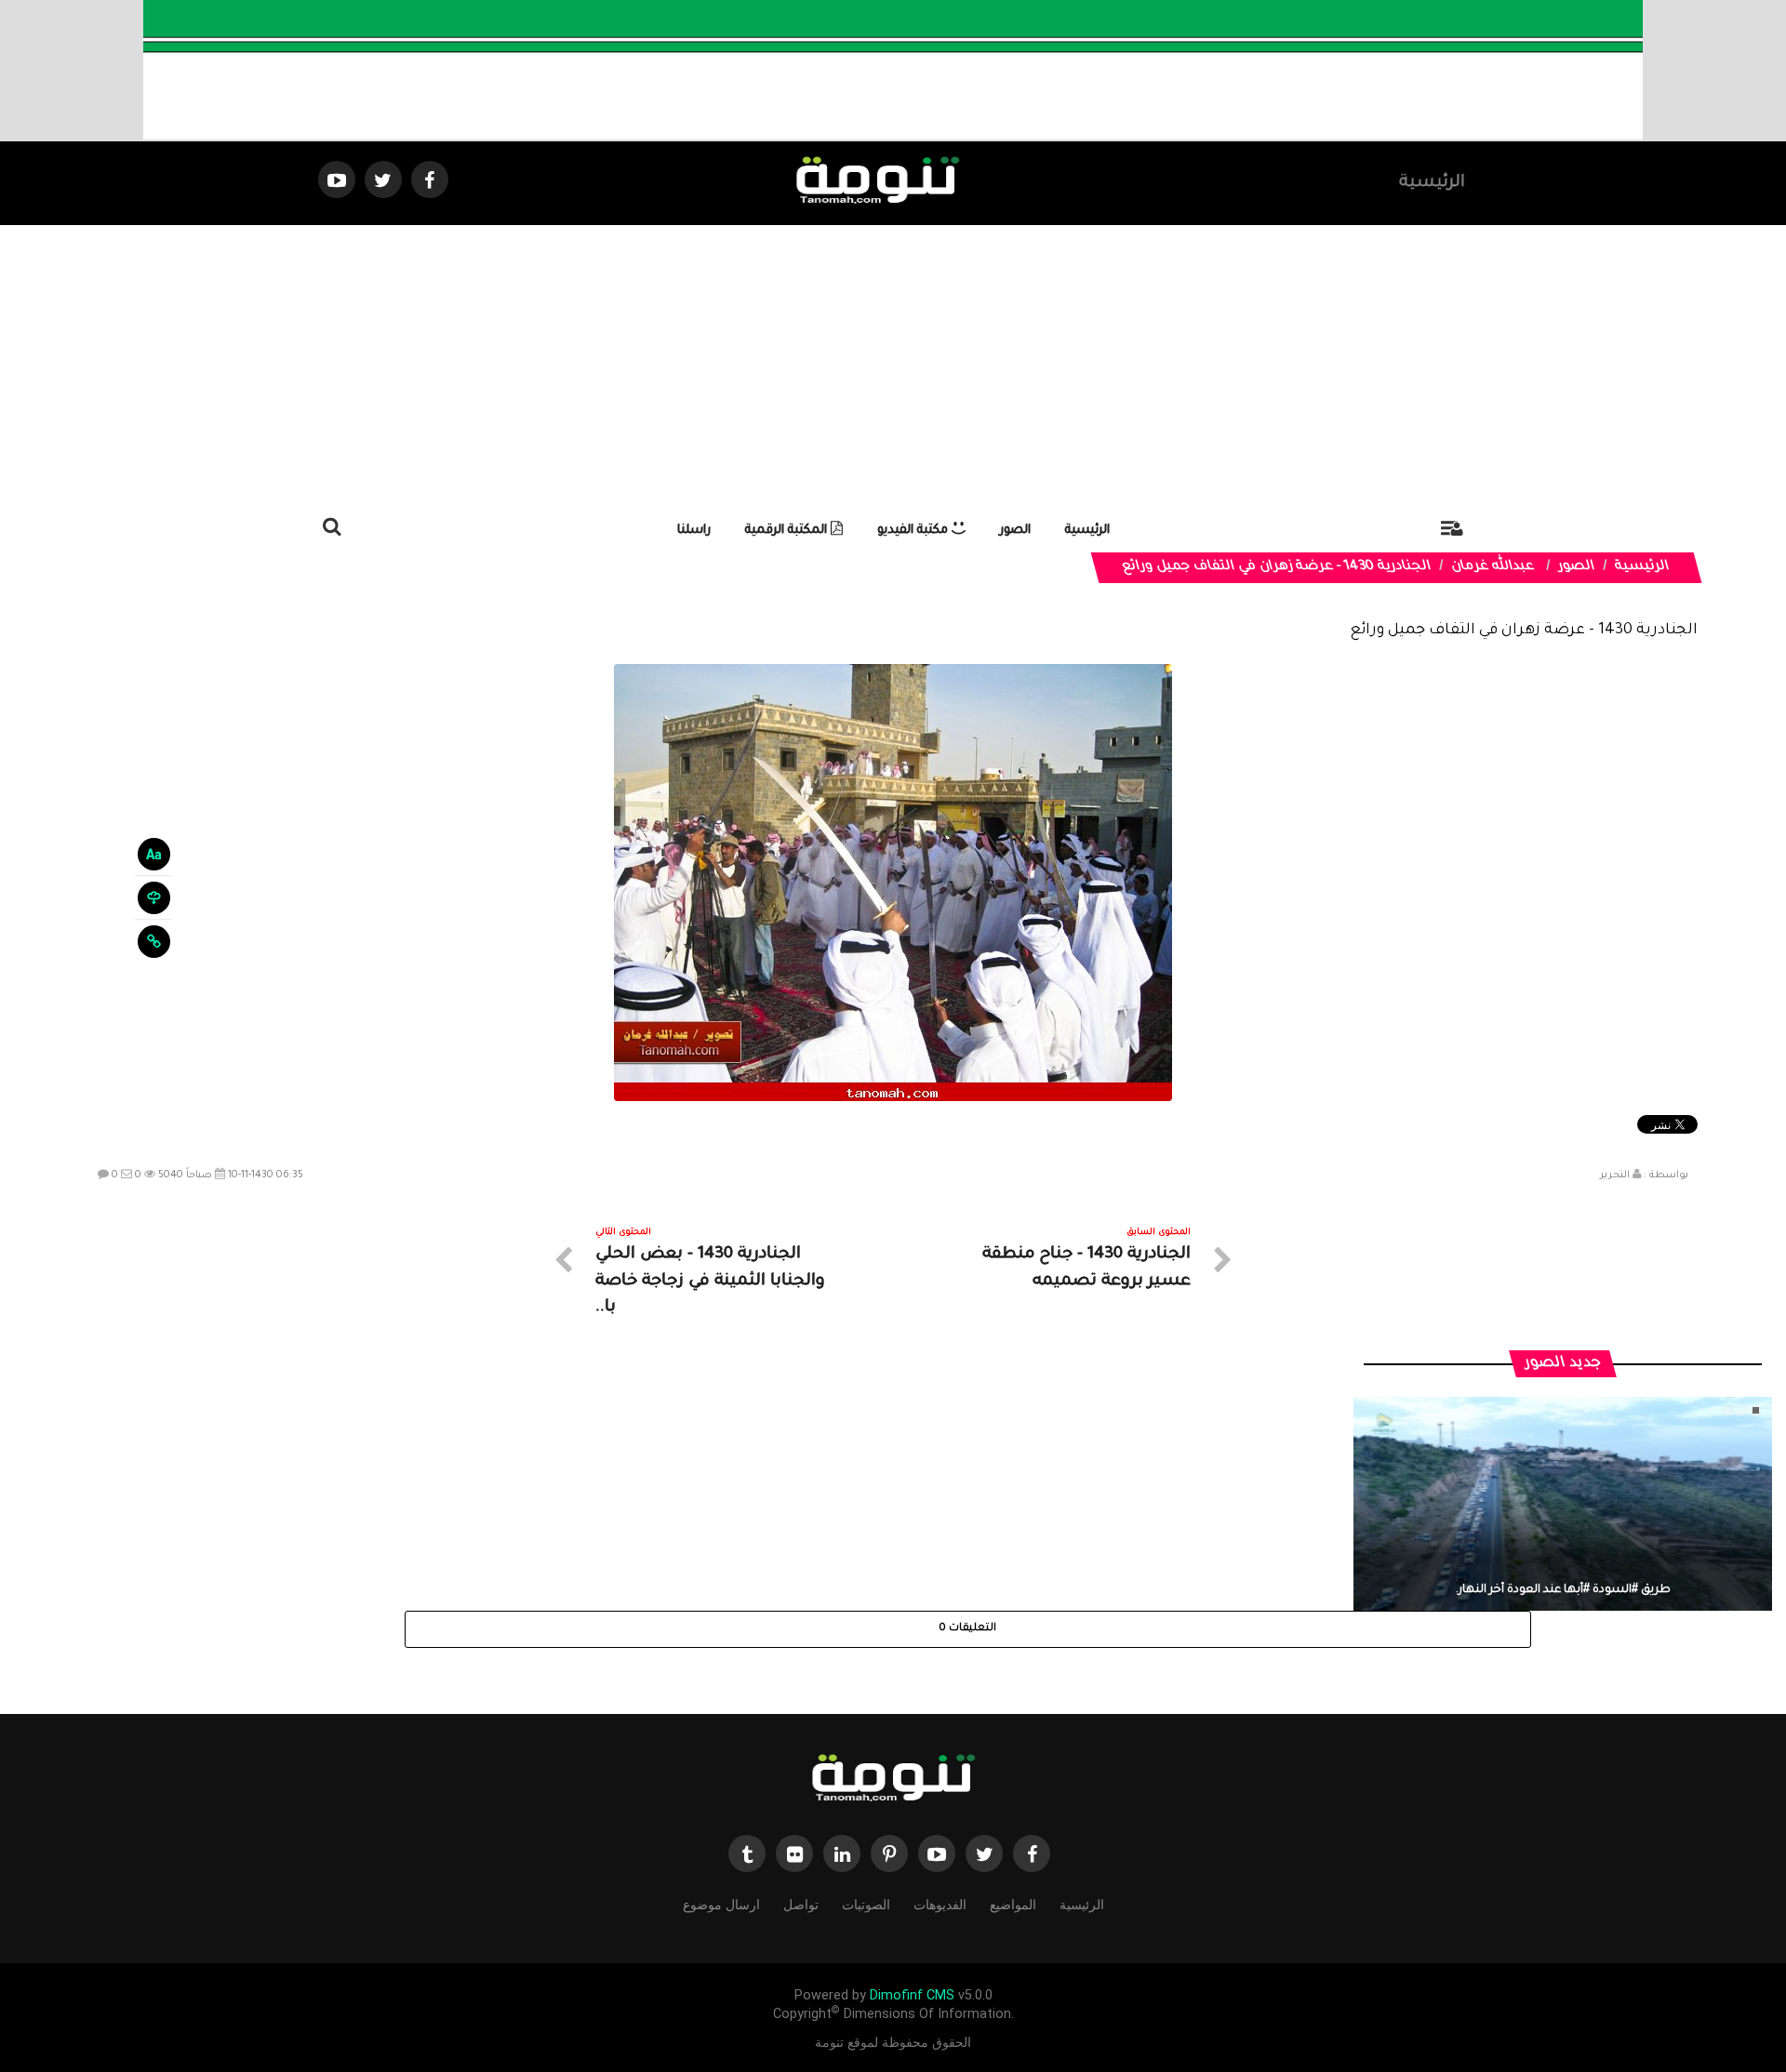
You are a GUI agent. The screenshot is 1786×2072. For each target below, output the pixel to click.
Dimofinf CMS (912, 1995)
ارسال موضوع (721, 1905)
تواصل (801, 1905)
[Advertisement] (893, 365)
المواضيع (1013, 1905)
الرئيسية (1432, 183)
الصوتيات (866, 1905)
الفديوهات (940, 1905)
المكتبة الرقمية (788, 531)
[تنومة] (893, 1780)
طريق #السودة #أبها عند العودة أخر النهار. (1563, 1590)
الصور (1015, 531)
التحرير (1615, 1175)
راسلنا (694, 531)
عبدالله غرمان (1493, 567)
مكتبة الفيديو (914, 531)
